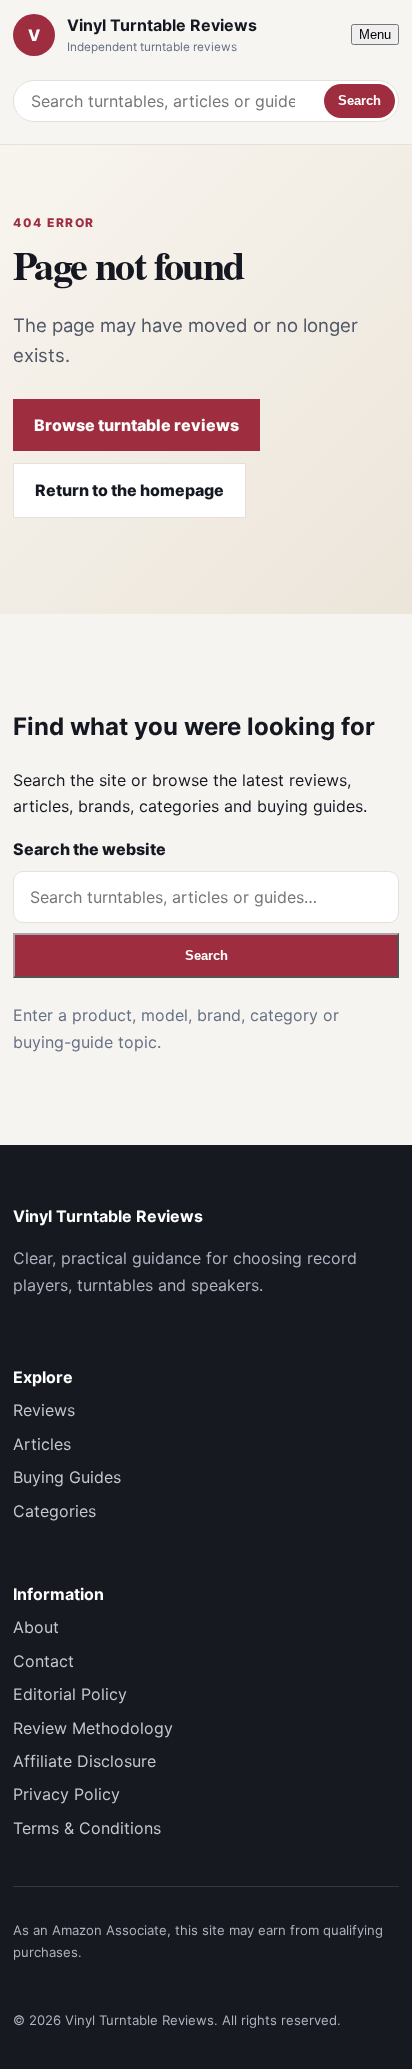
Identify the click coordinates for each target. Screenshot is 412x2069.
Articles (42, 1444)
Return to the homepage (129, 490)
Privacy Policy (66, 1794)
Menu (375, 34)
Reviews (44, 1410)
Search (359, 100)
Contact (43, 1661)
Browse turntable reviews (136, 425)
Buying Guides (67, 1477)
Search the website (89, 849)
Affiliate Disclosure (84, 1761)
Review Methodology (93, 1728)
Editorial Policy (70, 1694)
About (36, 1627)
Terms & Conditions (87, 1828)
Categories (54, 1511)
